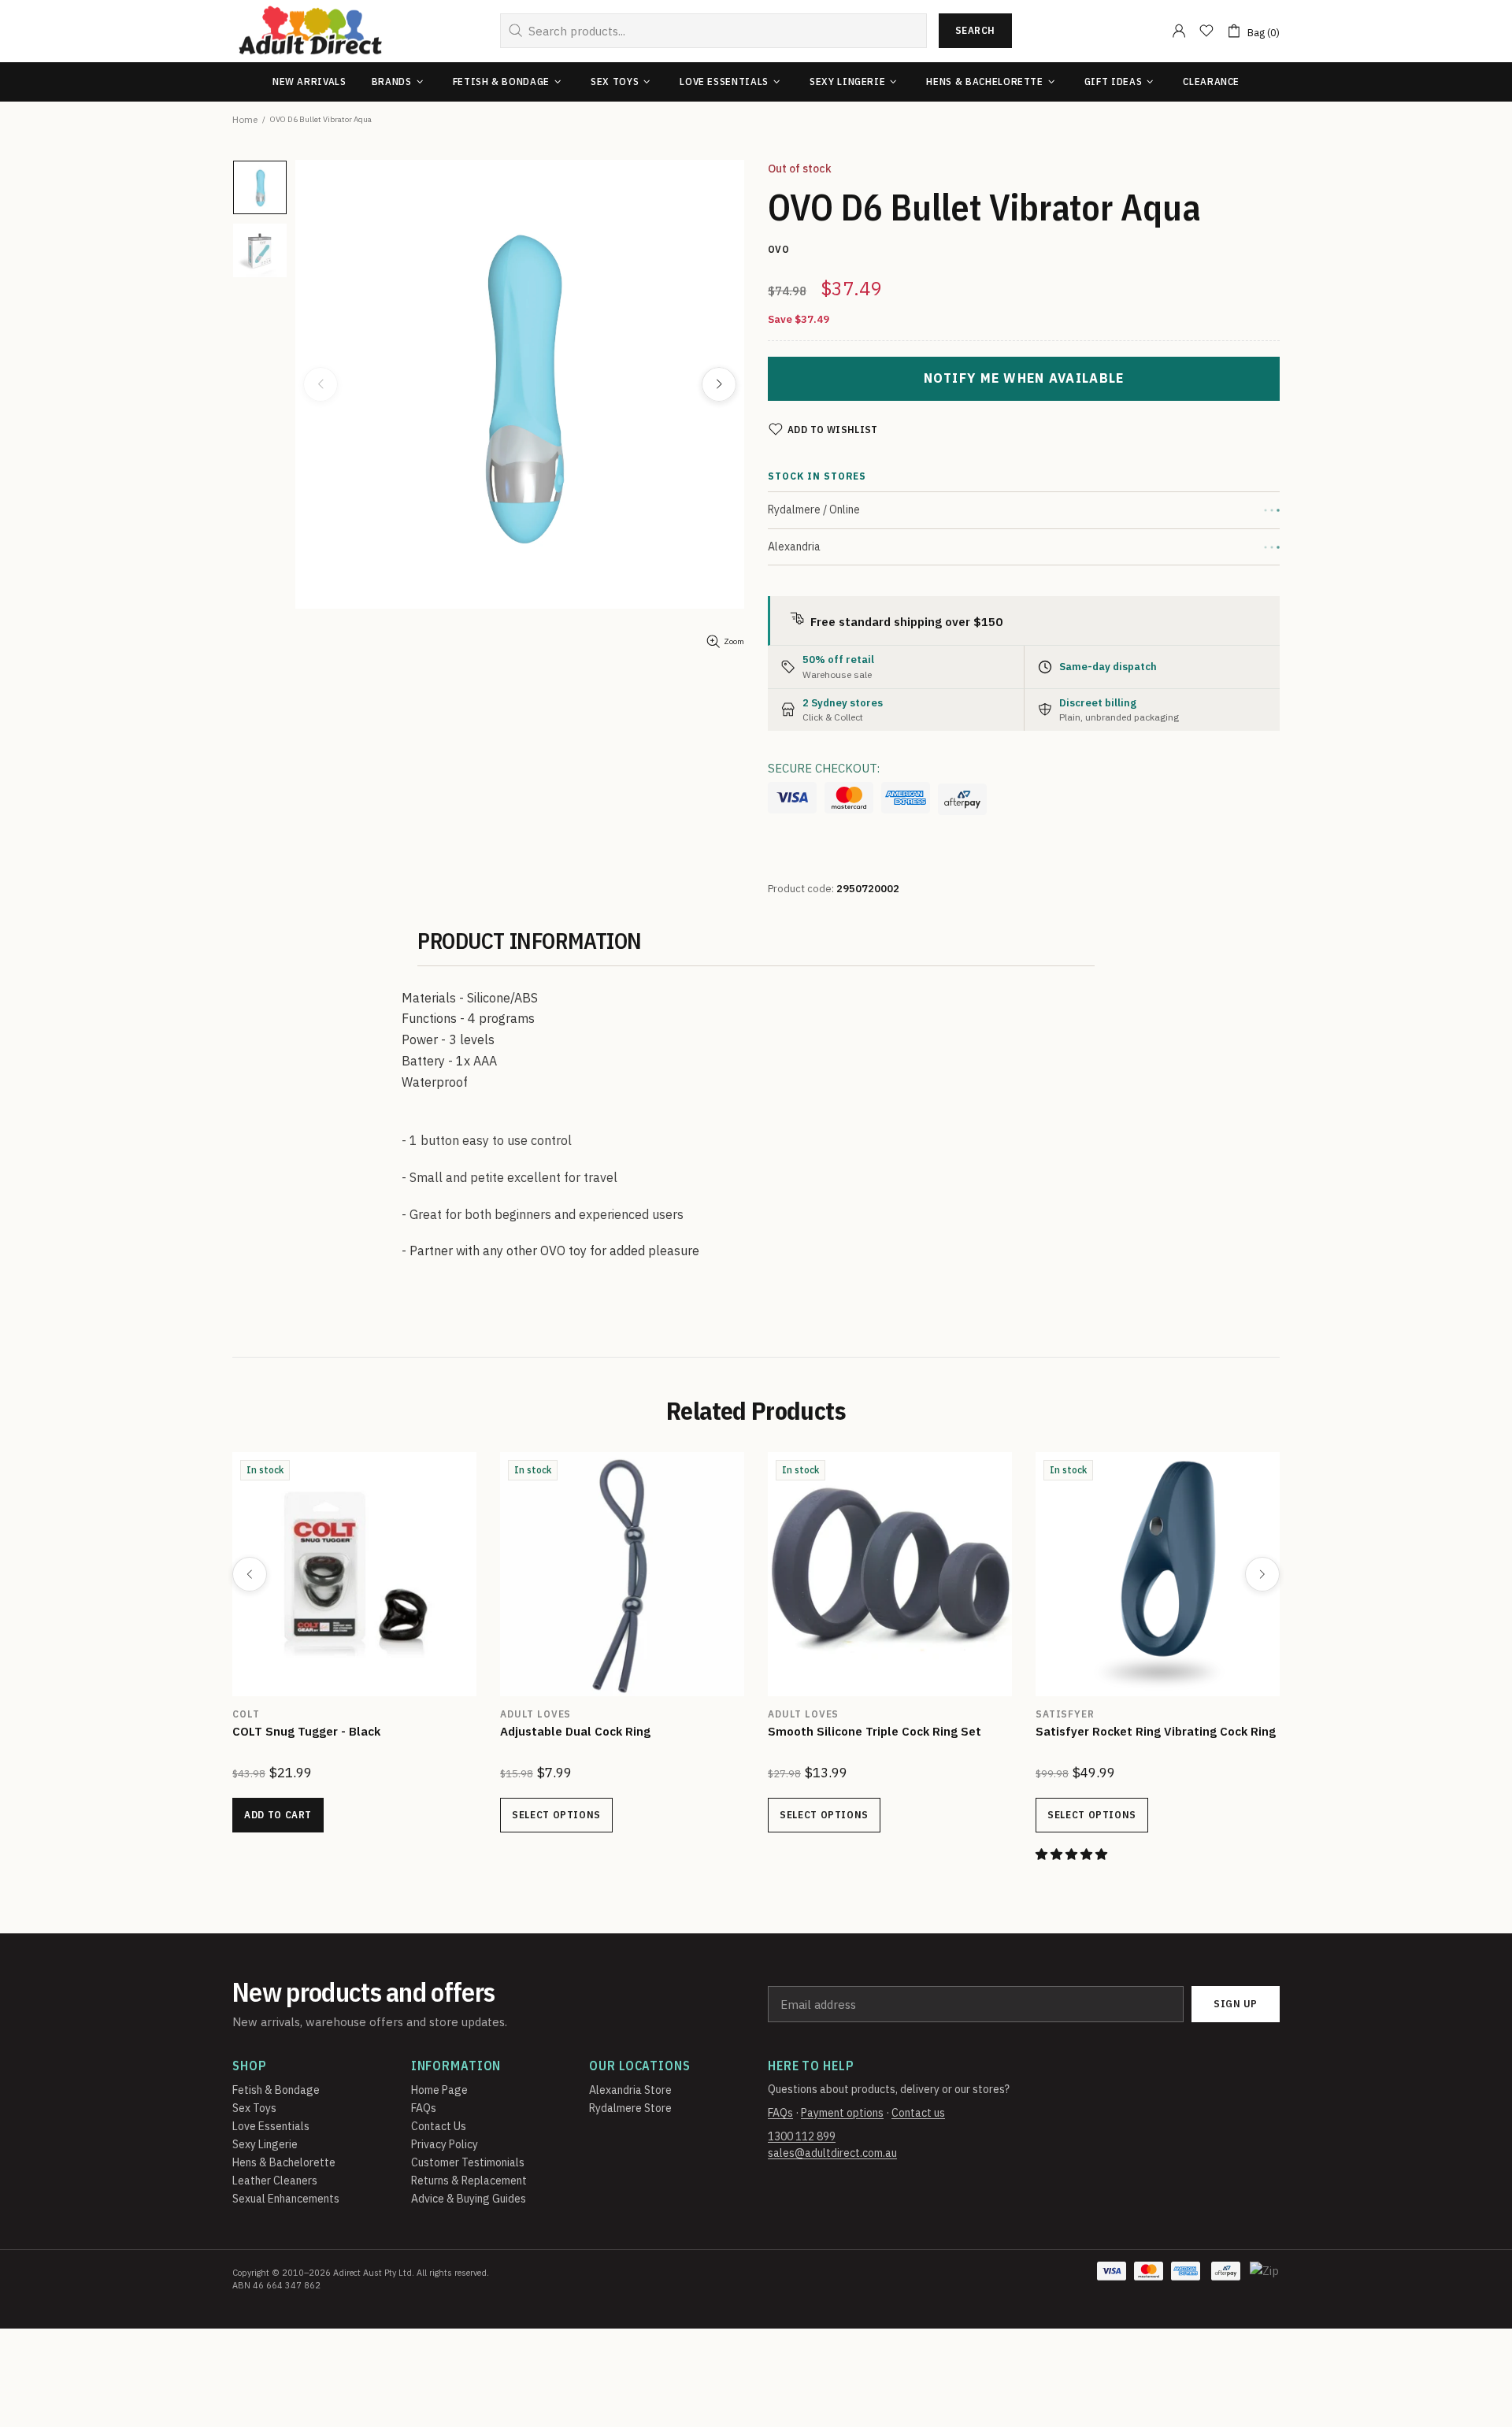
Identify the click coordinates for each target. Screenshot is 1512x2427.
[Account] (1179, 31)
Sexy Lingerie (265, 2144)
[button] (1073, 1854)
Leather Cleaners (275, 2181)
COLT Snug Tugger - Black (306, 1731)
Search (975, 30)
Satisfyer (1065, 1714)
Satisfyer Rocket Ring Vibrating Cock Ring (1156, 1731)
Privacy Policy (445, 2144)
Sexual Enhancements (286, 2199)
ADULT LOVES (535, 1714)
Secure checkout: (824, 768)
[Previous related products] (250, 1574)
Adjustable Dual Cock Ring (575, 1731)
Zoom (734, 641)
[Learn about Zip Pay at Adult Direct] (1266, 2279)
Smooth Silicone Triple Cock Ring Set (875, 1731)
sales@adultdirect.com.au (832, 2153)
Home (245, 119)
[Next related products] (1262, 1574)
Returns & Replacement (469, 2181)
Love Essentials (271, 2126)
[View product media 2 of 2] (260, 250)
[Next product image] (719, 384)
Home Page (439, 2090)
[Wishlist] (1206, 31)
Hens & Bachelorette (284, 2162)
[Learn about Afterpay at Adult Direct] (962, 799)
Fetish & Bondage (276, 2090)
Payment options (842, 2113)
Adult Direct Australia (310, 31)
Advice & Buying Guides (469, 2199)
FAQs (424, 2108)
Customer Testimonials (468, 2162)
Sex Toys (254, 2108)
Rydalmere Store (630, 2108)
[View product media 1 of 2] (260, 187)
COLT (246, 1714)
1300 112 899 (802, 2136)
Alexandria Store (630, 2090)
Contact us (918, 2113)
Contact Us (439, 2126)
